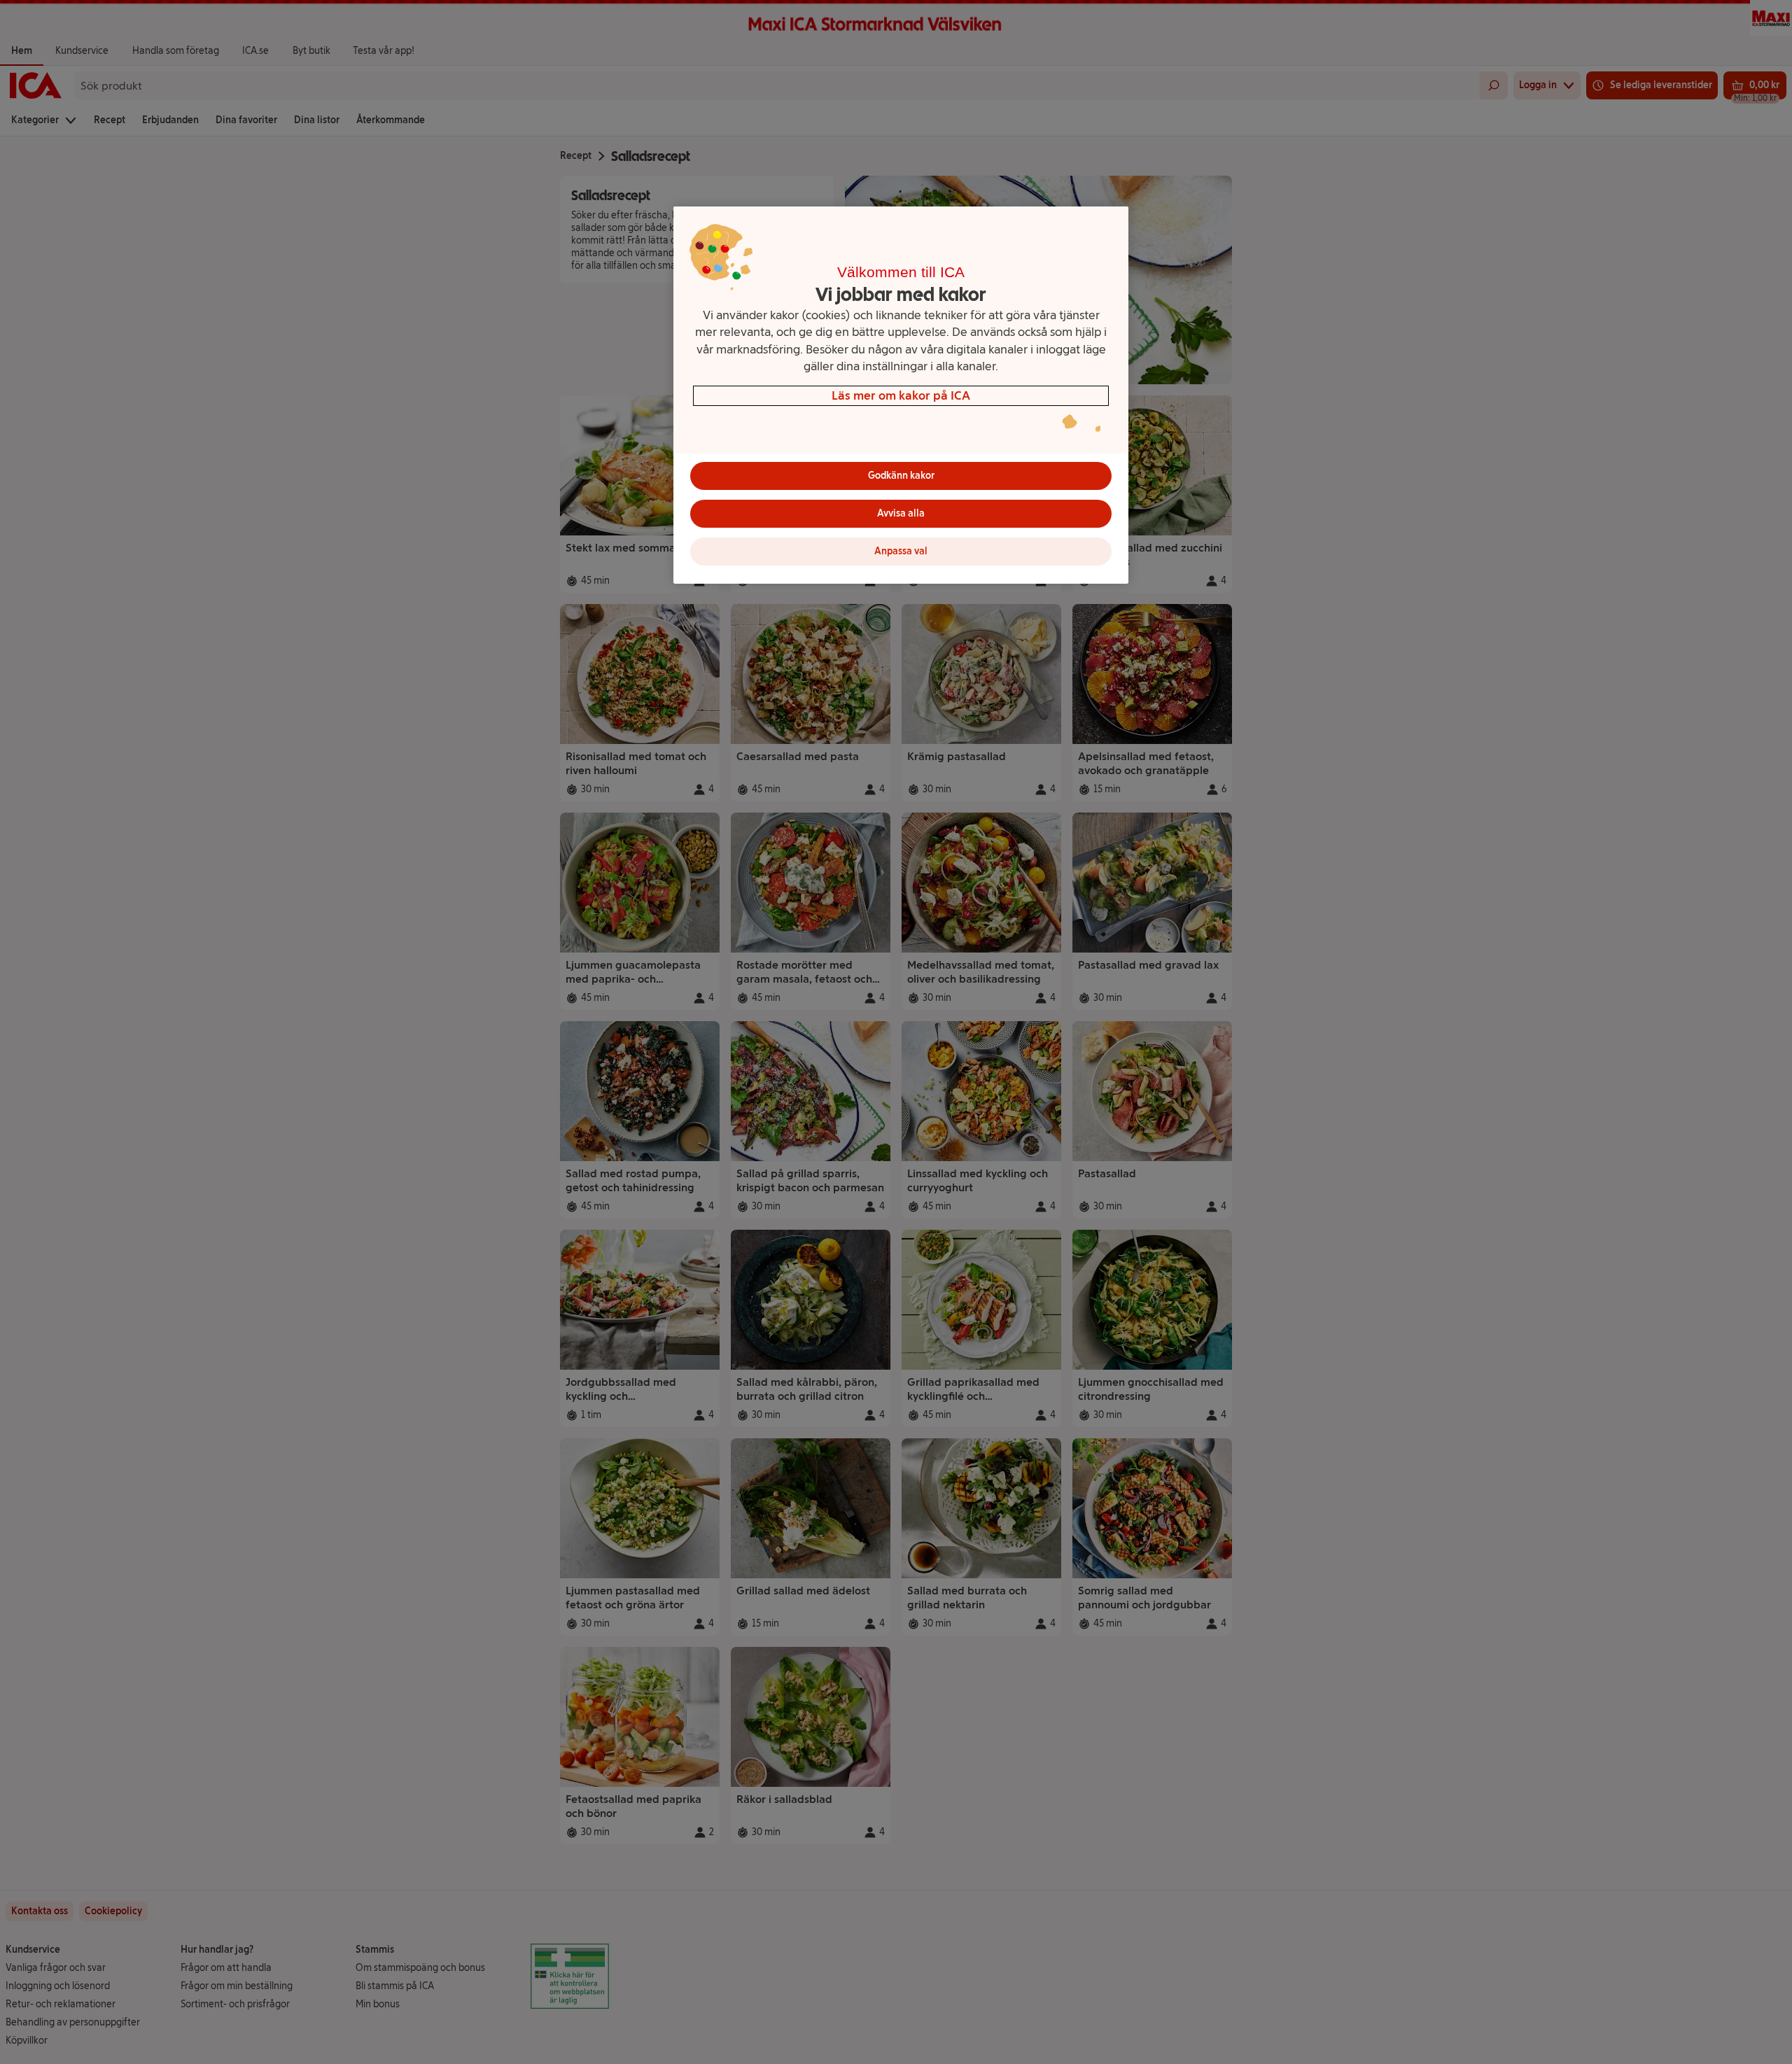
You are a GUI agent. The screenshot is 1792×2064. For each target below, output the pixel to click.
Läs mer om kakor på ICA (901, 395)
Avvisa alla (901, 513)
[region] (901, 395)
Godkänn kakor (901, 476)
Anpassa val (901, 551)
